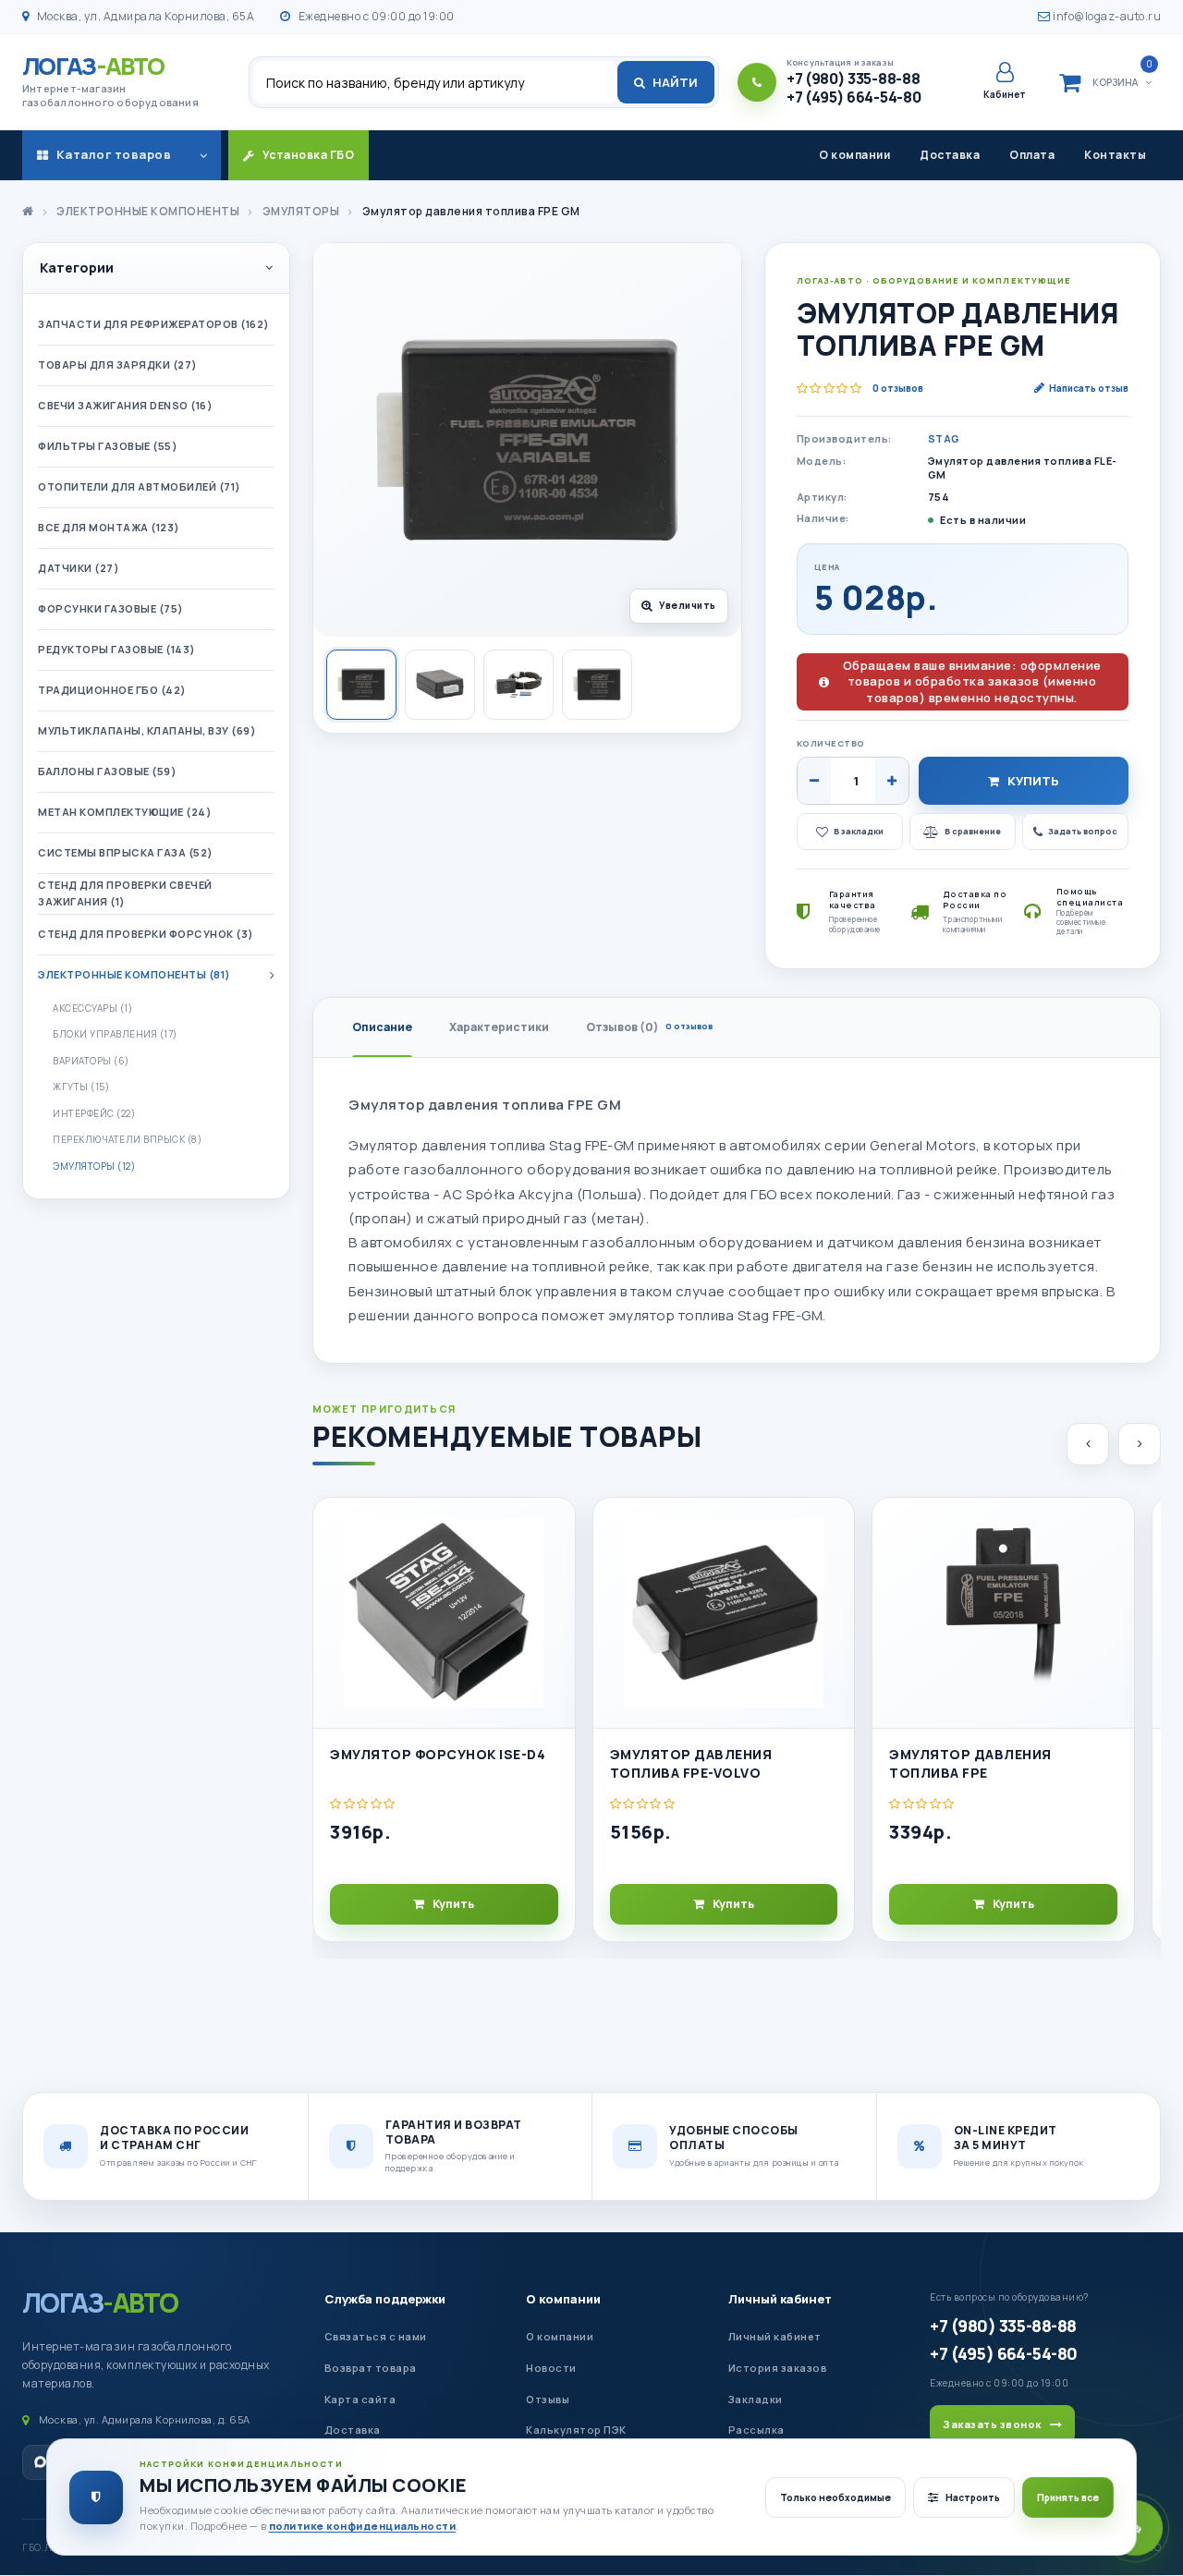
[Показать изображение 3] (518, 685)
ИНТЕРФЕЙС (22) (94, 1113)
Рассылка (756, 2430)
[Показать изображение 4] (597, 685)
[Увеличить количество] (892, 781)
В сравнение (973, 831)
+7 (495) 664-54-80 (1003, 2353)
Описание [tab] (382, 1027)
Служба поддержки (385, 2299)
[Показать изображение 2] (440, 685)
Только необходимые (835, 2497)
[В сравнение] (553, 1569)
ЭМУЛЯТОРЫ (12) (94, 1166)
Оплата (1032, 155)
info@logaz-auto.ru (1106, 16)
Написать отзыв (1089, 388)
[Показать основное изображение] (361, 685)
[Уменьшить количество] (814, 781)
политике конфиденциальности (363, 2526)
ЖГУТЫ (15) (81, 1087)
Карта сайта (360, 2399)
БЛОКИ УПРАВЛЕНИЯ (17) (115, 1034)
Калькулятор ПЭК (576, 2430)
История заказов (778, 2368)
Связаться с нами (376, 2336)
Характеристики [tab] (499, 1027)
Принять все (1068, 2497)
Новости (551, 2368)
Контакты (1115, 155)
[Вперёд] (1140, 1444)
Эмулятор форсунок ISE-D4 (438, 1754)
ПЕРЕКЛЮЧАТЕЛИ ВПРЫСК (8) (127, 1139)
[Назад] (1088, 1444)
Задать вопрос (1083, 831)
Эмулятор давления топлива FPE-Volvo (691, 1763)
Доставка (950, 155)
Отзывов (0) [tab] (649, 1027)
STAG (944, 438)
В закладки (859, 831)
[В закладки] (553, 1527)
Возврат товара (371, 2368)
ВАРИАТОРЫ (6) (91, 1061)
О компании (854, 155)
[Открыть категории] (203, 155)
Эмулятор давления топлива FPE (970, 1763)
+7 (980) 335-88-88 (1003, 2326)
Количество (831, 743)
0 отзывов (898, 388)
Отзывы (548, 2399)
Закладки (756, 2399)
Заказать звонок (992, 2424)
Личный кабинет (780, 2299)
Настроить (973, 2497)
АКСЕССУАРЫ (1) (92, 1008)
